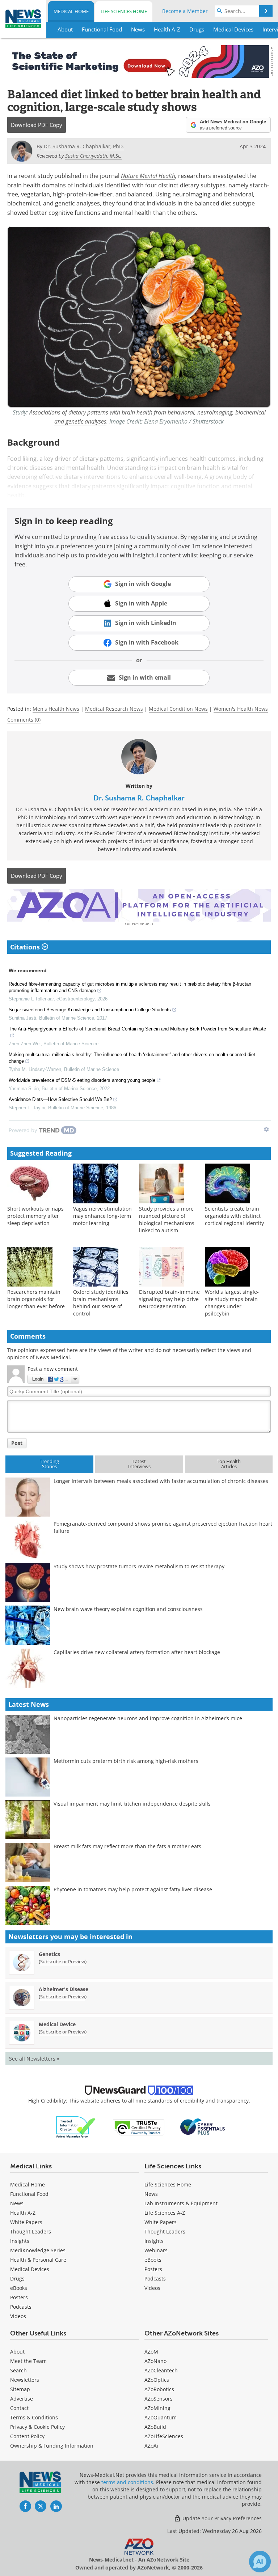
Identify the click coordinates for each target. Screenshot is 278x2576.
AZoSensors (159, 2399)
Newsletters (25, 2380)
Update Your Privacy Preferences (221, 2518)
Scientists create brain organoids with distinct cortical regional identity (234, 1216)
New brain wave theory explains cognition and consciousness (128, 1609)
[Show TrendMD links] (266, 1129)
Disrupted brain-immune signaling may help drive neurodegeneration (169, 1299)
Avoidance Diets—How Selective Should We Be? (60, 1099)
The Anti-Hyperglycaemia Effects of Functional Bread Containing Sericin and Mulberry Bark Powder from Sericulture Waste (137, 1029)
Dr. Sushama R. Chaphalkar (139, 798)
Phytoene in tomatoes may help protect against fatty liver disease (133, 1889)
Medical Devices (30, 2269)
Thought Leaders (31, 2231)
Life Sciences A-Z (165, 2213)
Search (18, 2370)
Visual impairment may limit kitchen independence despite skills (132, 1804)
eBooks (19, 2288)
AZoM (151, 2352)
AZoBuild (155, 2427)
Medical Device (57, 2024)
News (17, 2203)
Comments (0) (24, 720)
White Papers (26, 2222)
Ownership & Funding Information (52, 2446)
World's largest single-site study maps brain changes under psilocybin (232, 1303)
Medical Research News (114, 709)
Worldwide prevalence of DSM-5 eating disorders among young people (82, 1080)
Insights (20, 2241)
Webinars (156, 2250)
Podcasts (21, 2307)
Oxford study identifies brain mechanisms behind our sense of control (101, 1303)
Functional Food (29, 2194)
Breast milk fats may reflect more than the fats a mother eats (127, 1846)
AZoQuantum (161, 2417)
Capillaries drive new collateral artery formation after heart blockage (137, 1652)
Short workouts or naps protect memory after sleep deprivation (35, 1216)
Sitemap (20, 2389)
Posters (19, 2297)
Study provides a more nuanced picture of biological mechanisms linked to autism (167, 1219)
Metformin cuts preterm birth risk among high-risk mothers (126, 1761)
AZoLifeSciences (164, 2436)
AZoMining (157, 2408)
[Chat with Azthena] (260, 2562)
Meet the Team (28, 2361)
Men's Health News (56, 709)
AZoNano (155, 2361)
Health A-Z (23, 2213)
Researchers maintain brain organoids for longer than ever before (36, 1299)
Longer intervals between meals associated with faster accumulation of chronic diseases (161, 1481)
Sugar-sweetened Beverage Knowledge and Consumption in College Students (90, 1010)
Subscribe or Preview (63, 1961)
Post (17, 1443)
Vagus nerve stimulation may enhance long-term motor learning (102, 1216)
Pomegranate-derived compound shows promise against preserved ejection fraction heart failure (163, 1527)
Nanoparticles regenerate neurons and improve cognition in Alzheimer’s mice (148, 1718)
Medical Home (71, 11)
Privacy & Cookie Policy (37, 2427)
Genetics (49, 1954)
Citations (26, 947)
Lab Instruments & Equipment (181, 2203)
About (17, 2352)
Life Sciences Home (124, 11)
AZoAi (151, 2446)
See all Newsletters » (34, 2059)
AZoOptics (157, 2380)
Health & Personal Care (38, 2260)
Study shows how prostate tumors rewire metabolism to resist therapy (139, 1566)
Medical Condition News (178, 709)
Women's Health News (241, 709)
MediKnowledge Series (38, 2250)
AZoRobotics (159, 2389)
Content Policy (27, 2436)
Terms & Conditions (34, 2417)
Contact (19, 2408)
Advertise (22, 2399)
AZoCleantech (161, 2370)
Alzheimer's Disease (64, 1989)
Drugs (17, 2279)
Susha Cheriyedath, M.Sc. (93, 156)
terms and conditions (127, 2482)
